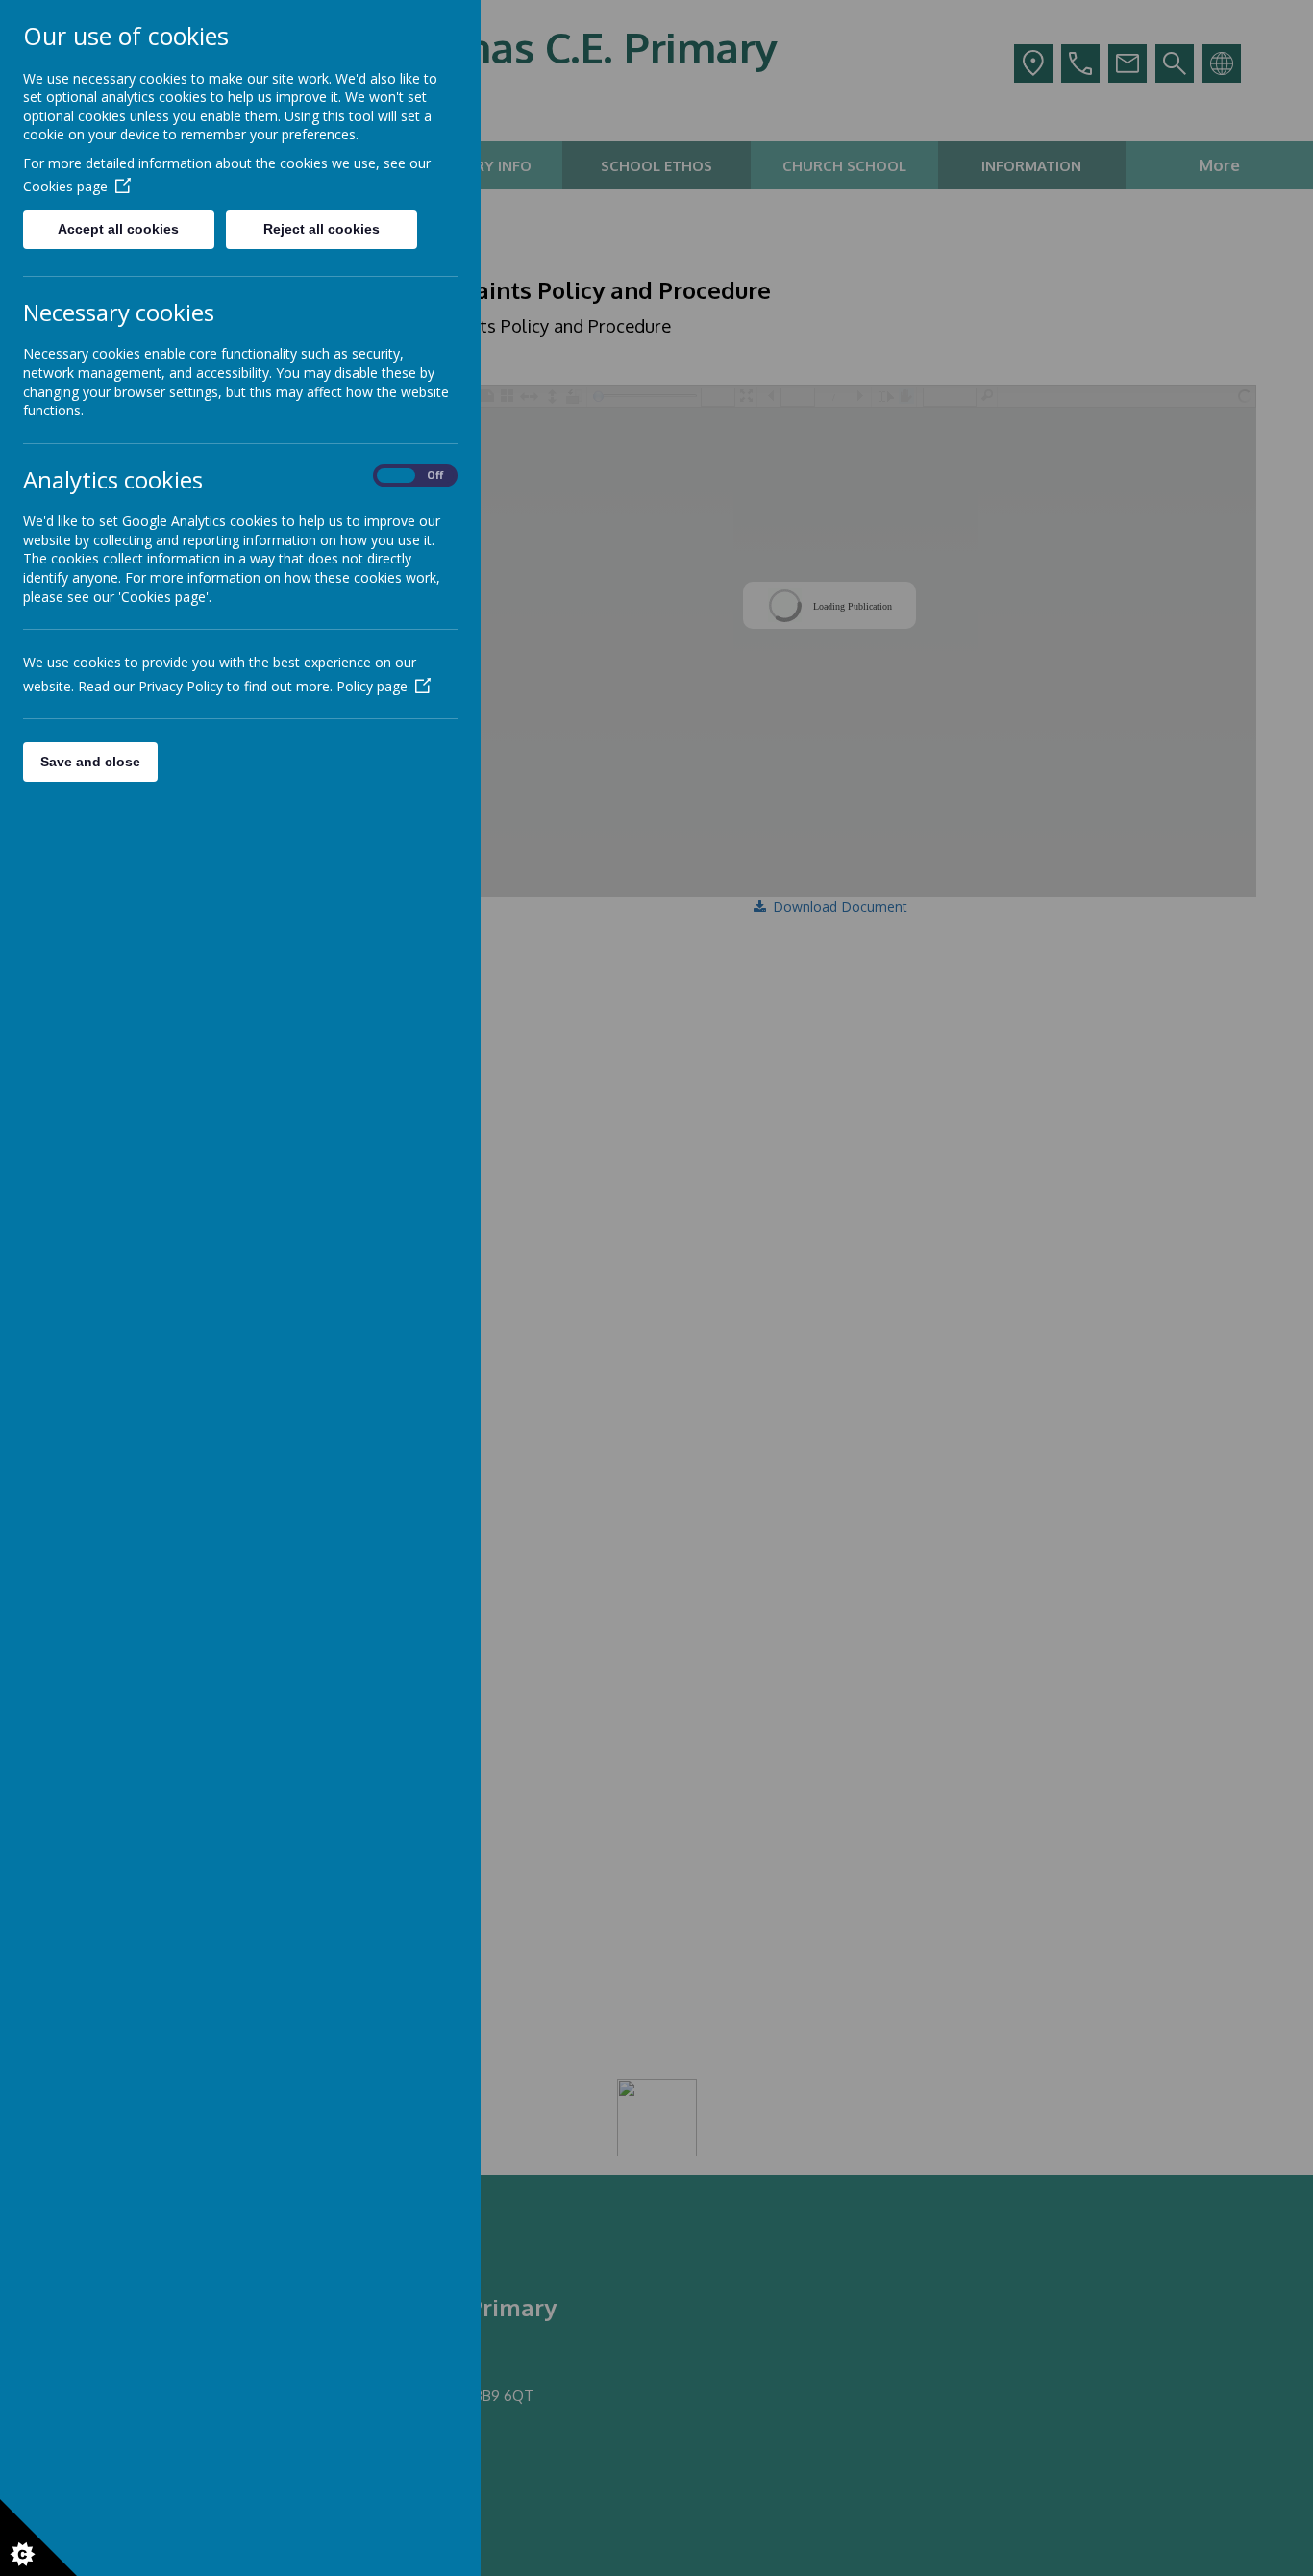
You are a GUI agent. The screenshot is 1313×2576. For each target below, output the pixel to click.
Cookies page (65, 186)
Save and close (90, 762)
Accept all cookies (118, 229)
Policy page (372, 686)
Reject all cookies (322, 229)
